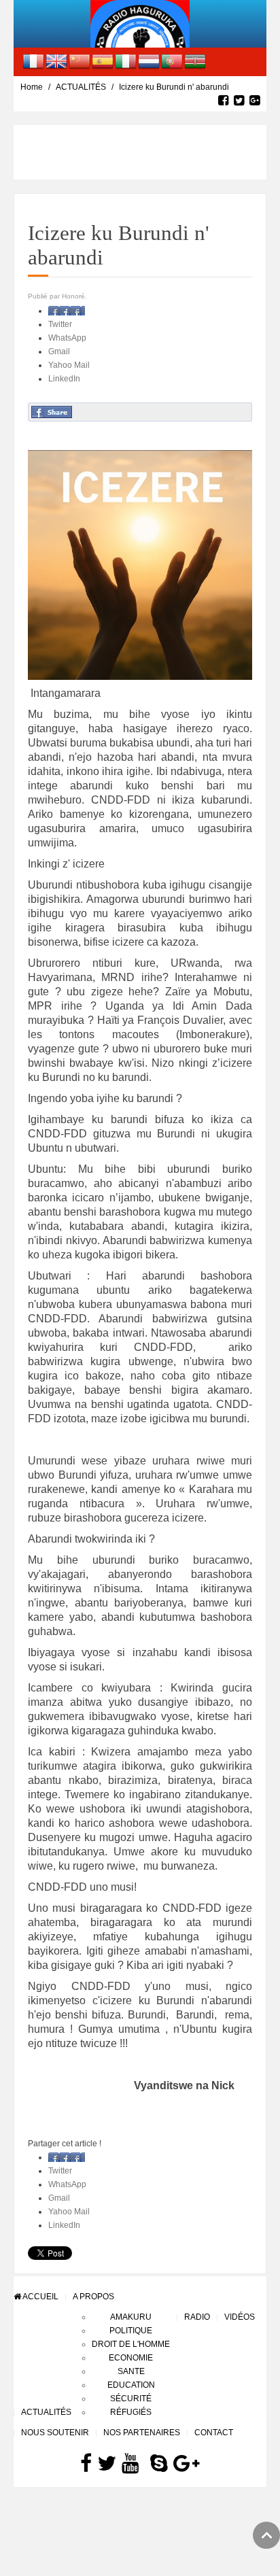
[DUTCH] (149, 61)
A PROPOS (93, 2297)
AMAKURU (131, 2317)
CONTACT (214, 2433)
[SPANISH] (103, 61)
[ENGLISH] (56, 61)
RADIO (197, 2317)
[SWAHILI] (195, 61)
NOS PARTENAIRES (142, 2433)
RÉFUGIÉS (131, 2412)
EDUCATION (131, 2385)
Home (32, 87)
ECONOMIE (131, 2358)
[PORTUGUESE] (172, 61)
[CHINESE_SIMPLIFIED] (80, 61)
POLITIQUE (131, 2331)
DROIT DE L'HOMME (131, 2344)
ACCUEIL (40, 2297)
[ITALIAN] (126, 61)
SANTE (131, 2371)
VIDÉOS (240, 2317)
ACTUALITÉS (81, 87)
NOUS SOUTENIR (55, 2433)
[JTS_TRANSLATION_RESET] (33, 61)
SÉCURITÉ (131, 2399)
